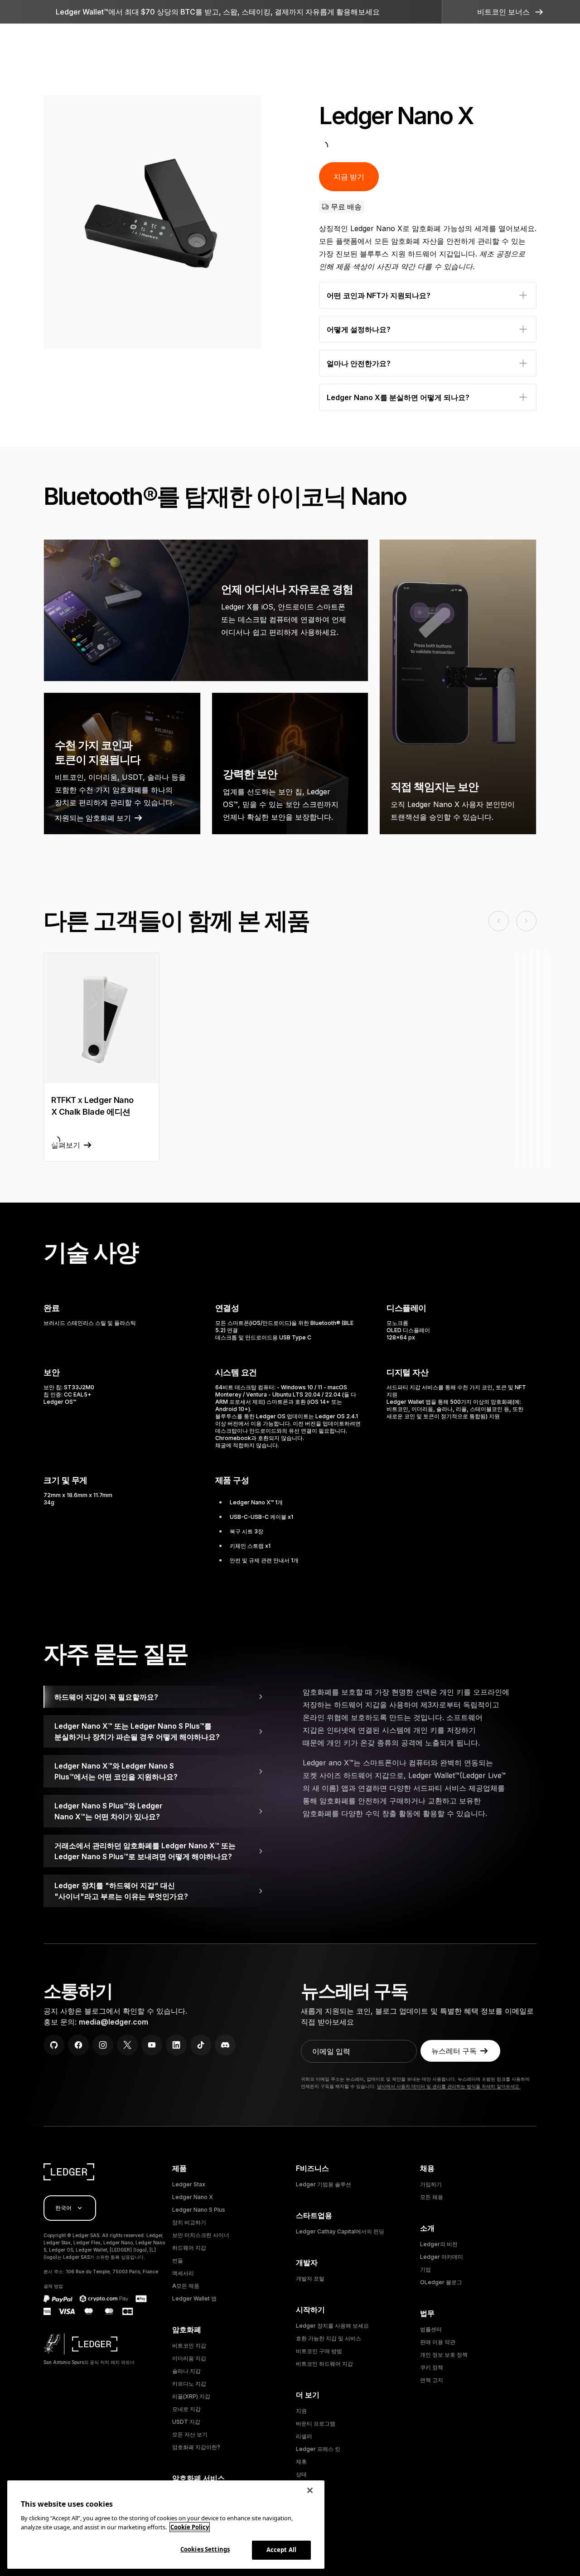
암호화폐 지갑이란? (196, 2447)
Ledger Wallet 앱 (194, 2298)
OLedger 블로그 (441, 2282)
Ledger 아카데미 (442, 2257)
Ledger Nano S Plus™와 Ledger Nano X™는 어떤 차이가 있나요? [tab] (109, 1811)
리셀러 (304, 2436)
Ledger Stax (189, 2184)
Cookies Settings (205, 2549)
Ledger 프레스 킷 (318, 2449)
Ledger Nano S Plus (199, 2210)
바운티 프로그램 (316, 2424)
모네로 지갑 (186, 2409)
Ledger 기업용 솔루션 (324, 2184)
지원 (301, 2411)
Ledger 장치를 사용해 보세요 (332, 2326)
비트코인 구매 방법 (319, 2351)
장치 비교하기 (189, 2222)
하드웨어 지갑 (189, 2248)
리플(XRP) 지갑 (191, 2396)
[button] (511, 12)
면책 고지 (432, 2380)
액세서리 (183, 2273)
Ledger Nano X (193, 2197)
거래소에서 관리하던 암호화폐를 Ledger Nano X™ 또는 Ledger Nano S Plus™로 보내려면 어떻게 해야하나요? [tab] (145, 1851)
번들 (178, 2260)
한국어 (63, 2208)
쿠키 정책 (432, 2367)
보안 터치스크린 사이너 (201, 2235)
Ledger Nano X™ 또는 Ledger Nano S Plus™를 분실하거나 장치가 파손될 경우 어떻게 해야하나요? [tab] (137, 1731)
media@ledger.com (114, 2022)
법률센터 (431, 2329)
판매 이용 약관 (438, 2342)
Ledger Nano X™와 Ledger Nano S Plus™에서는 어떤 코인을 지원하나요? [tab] (116, 1771)
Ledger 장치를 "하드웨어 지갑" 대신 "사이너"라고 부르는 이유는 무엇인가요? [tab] (121, 1891)
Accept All (281, 2550)
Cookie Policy (190, 2527)
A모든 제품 (186, 2286)
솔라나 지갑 (186, 2371)
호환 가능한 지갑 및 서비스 (329, 2338)
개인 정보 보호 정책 (444, 2355)
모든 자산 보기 (190, 2434)
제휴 (301, 2462)
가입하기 (431, 2184)
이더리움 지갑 (189, 2358)
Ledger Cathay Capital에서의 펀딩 (340, 2231)
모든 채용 (432, 2197)
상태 (301, 2474)
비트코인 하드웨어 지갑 (324, 2364)
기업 (425, 2269)
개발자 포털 (310, 2279)
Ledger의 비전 (439, 2244)
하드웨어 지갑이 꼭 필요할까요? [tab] (106, 1697)
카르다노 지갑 (189, 2384)
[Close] (310, 2490)
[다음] (245, 222)
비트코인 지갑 (189, 2346)
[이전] (60, 222)
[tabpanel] (420, 1756)
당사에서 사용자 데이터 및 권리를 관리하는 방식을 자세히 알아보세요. (449, 2086)
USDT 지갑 (186, 2422)
